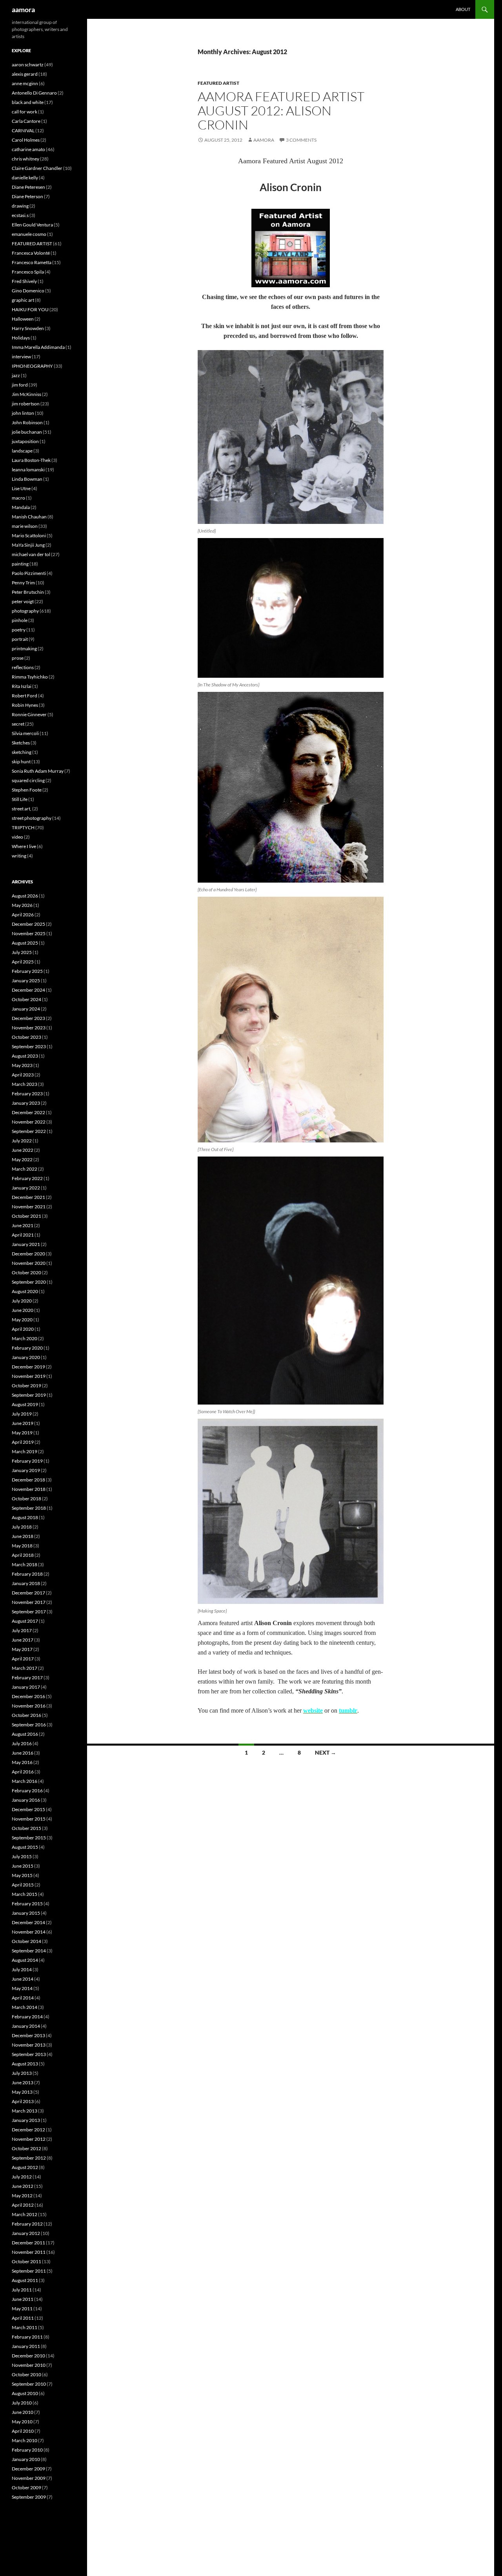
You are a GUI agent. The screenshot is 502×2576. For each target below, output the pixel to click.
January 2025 (26, 981)
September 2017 (29, 1612)
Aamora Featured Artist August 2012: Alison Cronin (281, 110)
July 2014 (22, 1969)
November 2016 (29, 1706)
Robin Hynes (25, 705)
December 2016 (28, 1696)
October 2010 (26, 2374)
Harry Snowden (28, 328)
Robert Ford (25, 696)
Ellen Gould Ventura (32, 225)
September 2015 (29, 1838)
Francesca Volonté (31, 253)
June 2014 (23, 1979)
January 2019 (26, 1470)
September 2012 (29, 2158)
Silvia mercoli (25, 733)
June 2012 (23, 2186)
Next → (326, 1752)
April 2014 (23, 1998)
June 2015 (23, 1866)
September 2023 (29, 1046)
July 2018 (22, 1527)
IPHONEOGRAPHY (32, 366)
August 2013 (25, 2064)
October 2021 (26, 1216)
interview (21, 357)
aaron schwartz (28, 65)
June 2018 (23, 1536)
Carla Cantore (26, 121)
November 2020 (29, 1263)
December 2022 (28, 1112)
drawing (20, 206)
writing (19, 856)
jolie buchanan (27, 432)
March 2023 (25, 1084)
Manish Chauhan (29, 517)
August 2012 (25, 2167)
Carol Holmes (26, 140)
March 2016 (25, 1781)
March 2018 (25, 1564)
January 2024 (26, 1009)
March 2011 (25, 2327)
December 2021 (28, 1197)
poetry (19, 630)
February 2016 (27, 1791)
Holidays (21, 338)
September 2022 (29, 1131)
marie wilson (25, 526)
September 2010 (29, 2384)
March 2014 (25, 2007)
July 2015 (22, 1856)
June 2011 (23, 2299)
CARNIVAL (23, 130)
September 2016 (29, 1725)
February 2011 (27, 2337)
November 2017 (29, 1602)
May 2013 (22, 2092)
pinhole (20, 620)
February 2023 (27, 1094)
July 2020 (22, 1301)
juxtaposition (25, 441)
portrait (20, 639)
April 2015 (23, 1885)
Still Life (20, 799)
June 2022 (23, 1150)
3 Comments (301, 140)
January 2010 (26, 2459)
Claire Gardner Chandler (37, 168)
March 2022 (25, 1169)
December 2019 (28, 1367)
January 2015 (26, 1913)
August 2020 (25, 1291)
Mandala (21, 507)
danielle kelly (25, 178)
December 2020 (28, 1254)
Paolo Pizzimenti (29, 573)
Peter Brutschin (28, 592)
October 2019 (26, 1386)
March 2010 (25, 2440)
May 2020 (22, 1320)
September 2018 (29, 1508)
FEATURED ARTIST (218, 83)
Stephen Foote (27, 790)
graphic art (23, 300)
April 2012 (23, 2205)
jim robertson (26, 404)
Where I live (24, 846)
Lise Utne (21, 488)
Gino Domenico (28, 291)
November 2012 (29, 2139)
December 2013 (28, 2035)
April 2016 (23, 1772)
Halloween (23, 319)
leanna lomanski (28, 470)
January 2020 (26, 1357)
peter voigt (23, 601)
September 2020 (29, 1282)
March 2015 (25, 1894)
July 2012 (22, 2177)
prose (18, 658)
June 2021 (23, 1225)
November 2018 (29, 1489)
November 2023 (29, 1028)
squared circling (28, 780)
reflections (23, 667)
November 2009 (29, 2478)
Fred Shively (24, 281)
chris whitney (25, 159)
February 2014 (27, 2017)
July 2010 (22, 2403)
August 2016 (25, 1734)
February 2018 (27, 1574)
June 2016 (23, 1753)
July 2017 (22, 1630)
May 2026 (22, 905)
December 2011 (28, 2243)
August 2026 (25, 896)
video (17, 837)
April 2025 (23, 962)
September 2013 (29, 2054)
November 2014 (29, 1932)
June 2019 (23, 1423)
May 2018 (22, 1546)
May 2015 (22, 1875)
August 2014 (25, 1960)
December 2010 (28, 2356)
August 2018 (25, 1517)
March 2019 (25, 1451)
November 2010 (29, 2365)
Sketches (21, 743)
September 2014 (29, 1951)
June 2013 (23, 2083)
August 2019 (25, 1404)
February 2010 (27, 2450)
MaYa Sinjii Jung (28, 545)
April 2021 (23, 1235)
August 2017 (25, 1621)
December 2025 (28, 924)
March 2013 (25, 2111)
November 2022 (29, 1122)
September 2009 (29, 2497)
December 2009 (28, 2469)
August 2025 (25, 943)
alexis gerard (25, 74)
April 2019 (23, 1442)
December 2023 (28, 1018)
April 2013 (23, 2101)
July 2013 (22, 2073)
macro (18, 498)
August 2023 (25, 1056)
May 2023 (22, 1065)
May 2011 (22, 2309)
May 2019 (22, 1433)
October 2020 (26, 1272)
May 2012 (22, 2196)
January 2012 (26, 2233)
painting (20, 564)
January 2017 (26, 1687)
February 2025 (27, 971)
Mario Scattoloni (29, 535)
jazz (16, 375)
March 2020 (25, 1338)
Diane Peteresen (28, 187)
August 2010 (25, 2393)
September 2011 (29, 2271)
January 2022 (26, 1188)
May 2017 (22, 1649)
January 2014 (26, 2026)
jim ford (20, 385)
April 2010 (23, 2431)
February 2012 (27, 2224)
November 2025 (29, 933)
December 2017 (28, 1593)
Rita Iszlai (22, 686)
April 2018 (23, 1555)
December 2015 (28, 1809)
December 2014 (28, 1922)
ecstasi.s (20, 215)
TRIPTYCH (23, 827)
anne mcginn (25, 83)
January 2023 (26, 1103)
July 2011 (22, 2290)
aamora (23, 9)
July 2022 (22, 1141)
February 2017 (27, 1678)
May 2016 (22, 1762)
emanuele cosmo (29, 234)
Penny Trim (23, 583)
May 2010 (22, 2422)
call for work (25, 112)
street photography (32, 818)
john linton (23, 413)
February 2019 (27, 1461)
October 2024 (26, 999)
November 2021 (29, 1207)
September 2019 (29, 1395)
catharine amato (28, 149)
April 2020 (23, 1329)
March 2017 (25, 1668)
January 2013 (26, 2120)
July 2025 (22, 952)
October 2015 (26, 1828)
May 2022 (22, 1159)
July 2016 (22, 1743)
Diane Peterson (27, 196)
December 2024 (28, 990)
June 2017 (23, 1640)
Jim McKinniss (26, 394)
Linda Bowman (27, 479)
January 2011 (26, 2346)
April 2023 (23, 1075)
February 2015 (27, 1904)
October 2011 (26, 2261)
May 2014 (22, 1988)
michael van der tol (31, 554)
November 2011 (29, 2252)
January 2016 (26, 1800)
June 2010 (23, 2412)
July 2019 (22, 1414)
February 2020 (27, 1348)
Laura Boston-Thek (31, 460)
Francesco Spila (28, 272)
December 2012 (28, 2130)
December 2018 (28, 1480)
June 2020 (23, 1310)
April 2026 (23, 915)
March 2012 (25, 2214)
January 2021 (26, 1244)
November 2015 (29, 1819)
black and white (28, 102)
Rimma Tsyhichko (30, 677)
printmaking (24, 649)
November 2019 (29, 1376)
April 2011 (23, 2318)
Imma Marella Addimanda (38, 347)
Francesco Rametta (32, 262)
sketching (22, 752)
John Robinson (27, 422)
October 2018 (26, 1499)
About (463, 9)
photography (25, 611)
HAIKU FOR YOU (30, 309)
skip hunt (21, 762)
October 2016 (26, 1715)
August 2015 (25, 1847)
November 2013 (29, 2045)
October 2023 (26, 1037)
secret (18, 724)
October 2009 (26, 2488)
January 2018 (26, 1583)
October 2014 (26, 1941)
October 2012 (26, 2148)
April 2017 (23, 1659)
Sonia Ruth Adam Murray (38, 771)
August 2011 (25, 2280)
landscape (22, 451)
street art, (22, 809)
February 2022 (27, 1178)
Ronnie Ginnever (29, 714)
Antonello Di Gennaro (34, 93)
